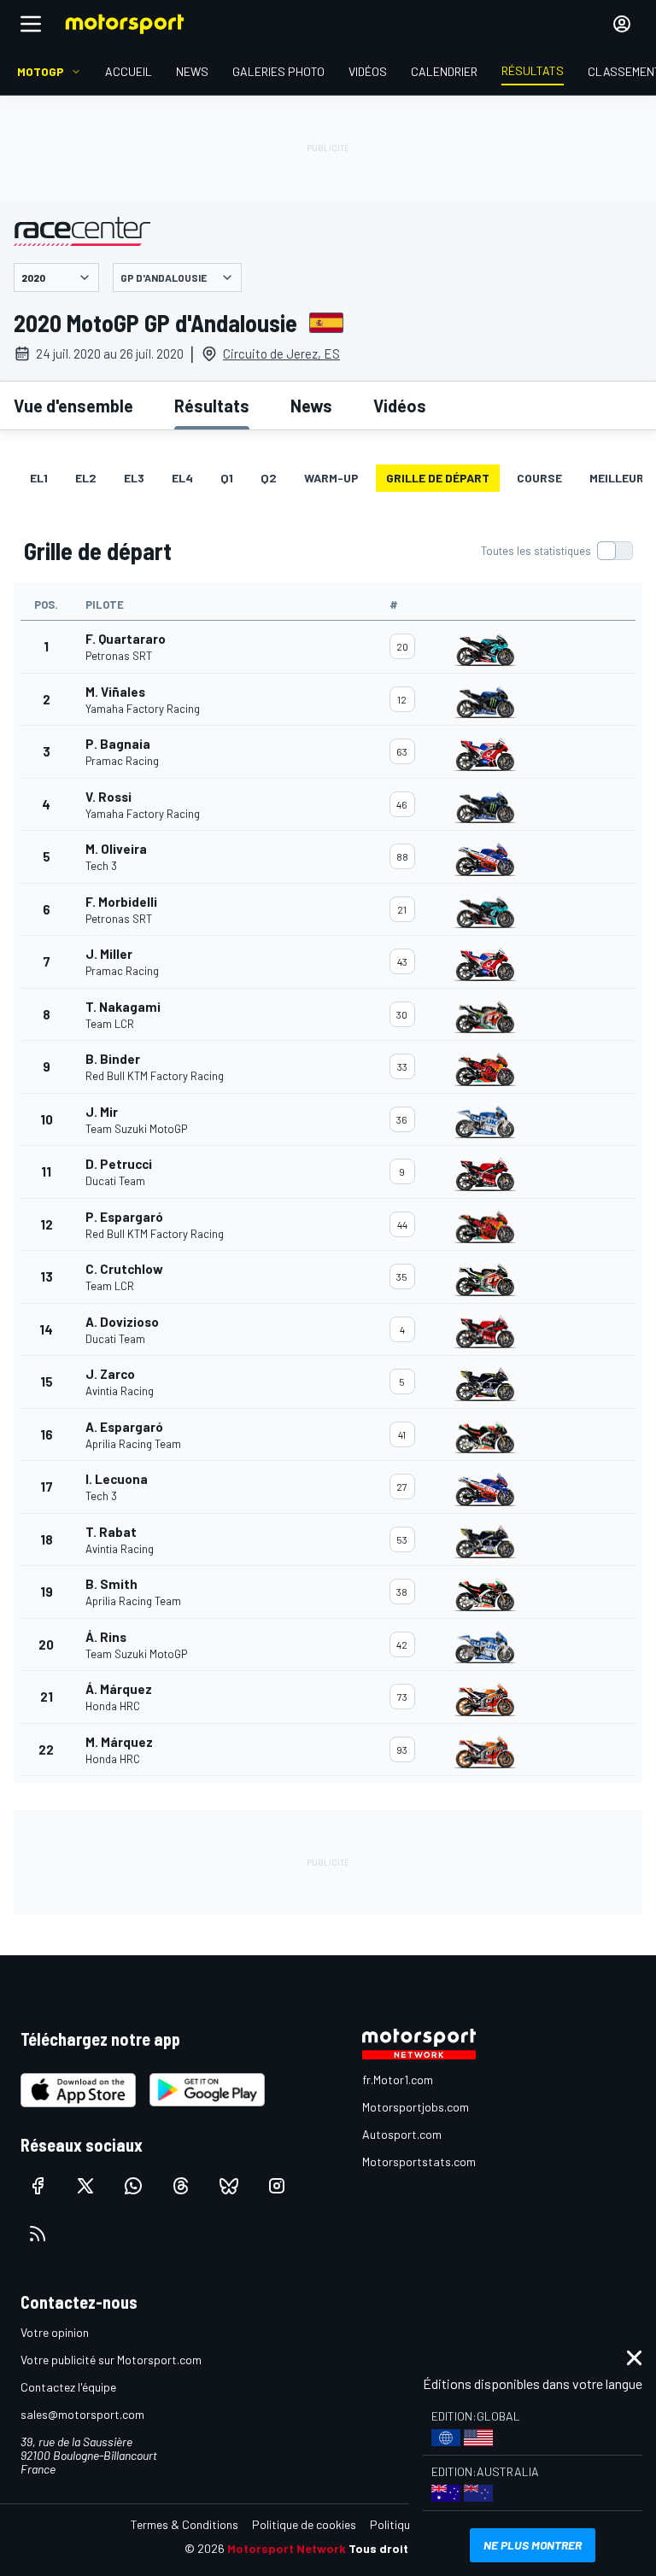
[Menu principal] (31, 24)
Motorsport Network (287, 2548)
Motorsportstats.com (419, 2161)
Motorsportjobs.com (416, 2107)
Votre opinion (55, 2332)
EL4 (182, 478)
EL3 (134, 478)
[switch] (556, 551)
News (311, 406)
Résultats (212, 406)
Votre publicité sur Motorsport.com (111, 2360)
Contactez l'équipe (68, 2387)
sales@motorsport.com (82, 2414)
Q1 (227, 478)
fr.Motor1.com (398, 2079)
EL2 (86, 478)
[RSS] (38, 2234)
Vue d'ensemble (73, 406)
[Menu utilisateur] (622, 24)
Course (539, 478)
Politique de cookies (304, 2524)
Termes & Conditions (184, 2524)
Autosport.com (402, 2134)
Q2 (269, 478)
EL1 (39, 478)
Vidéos (400, 406)
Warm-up (331, 478)
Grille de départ (438, 478)
